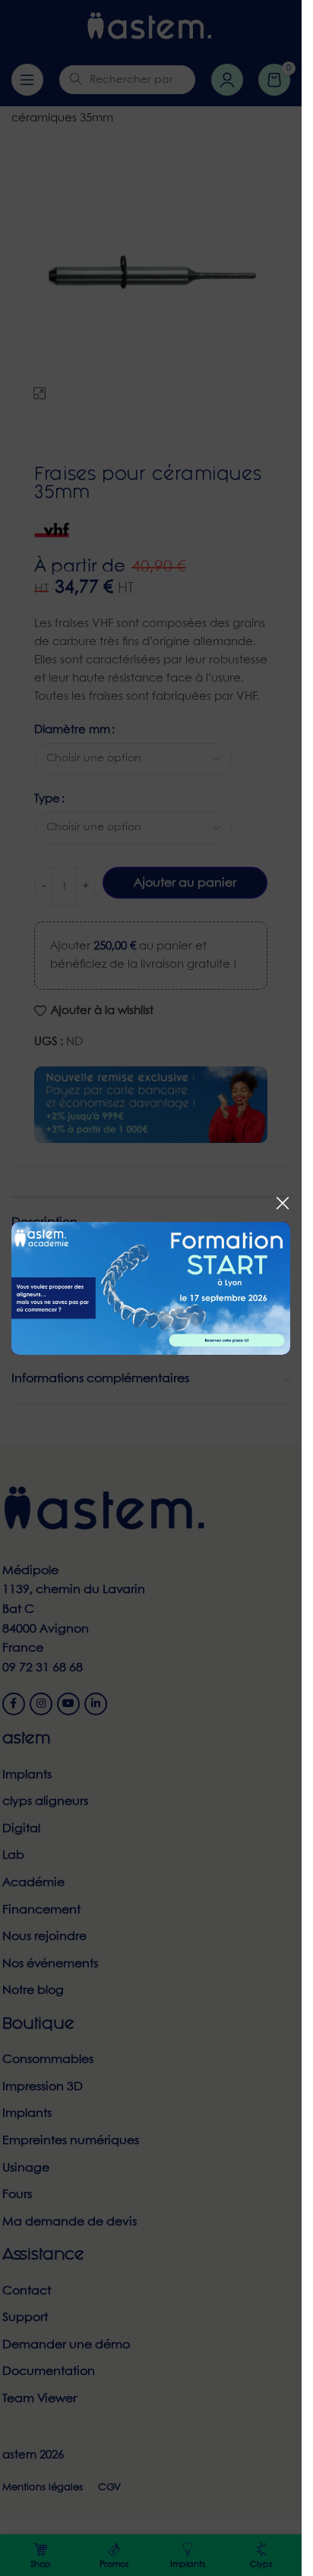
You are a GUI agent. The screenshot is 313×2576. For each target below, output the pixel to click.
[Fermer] (283, 1203)
